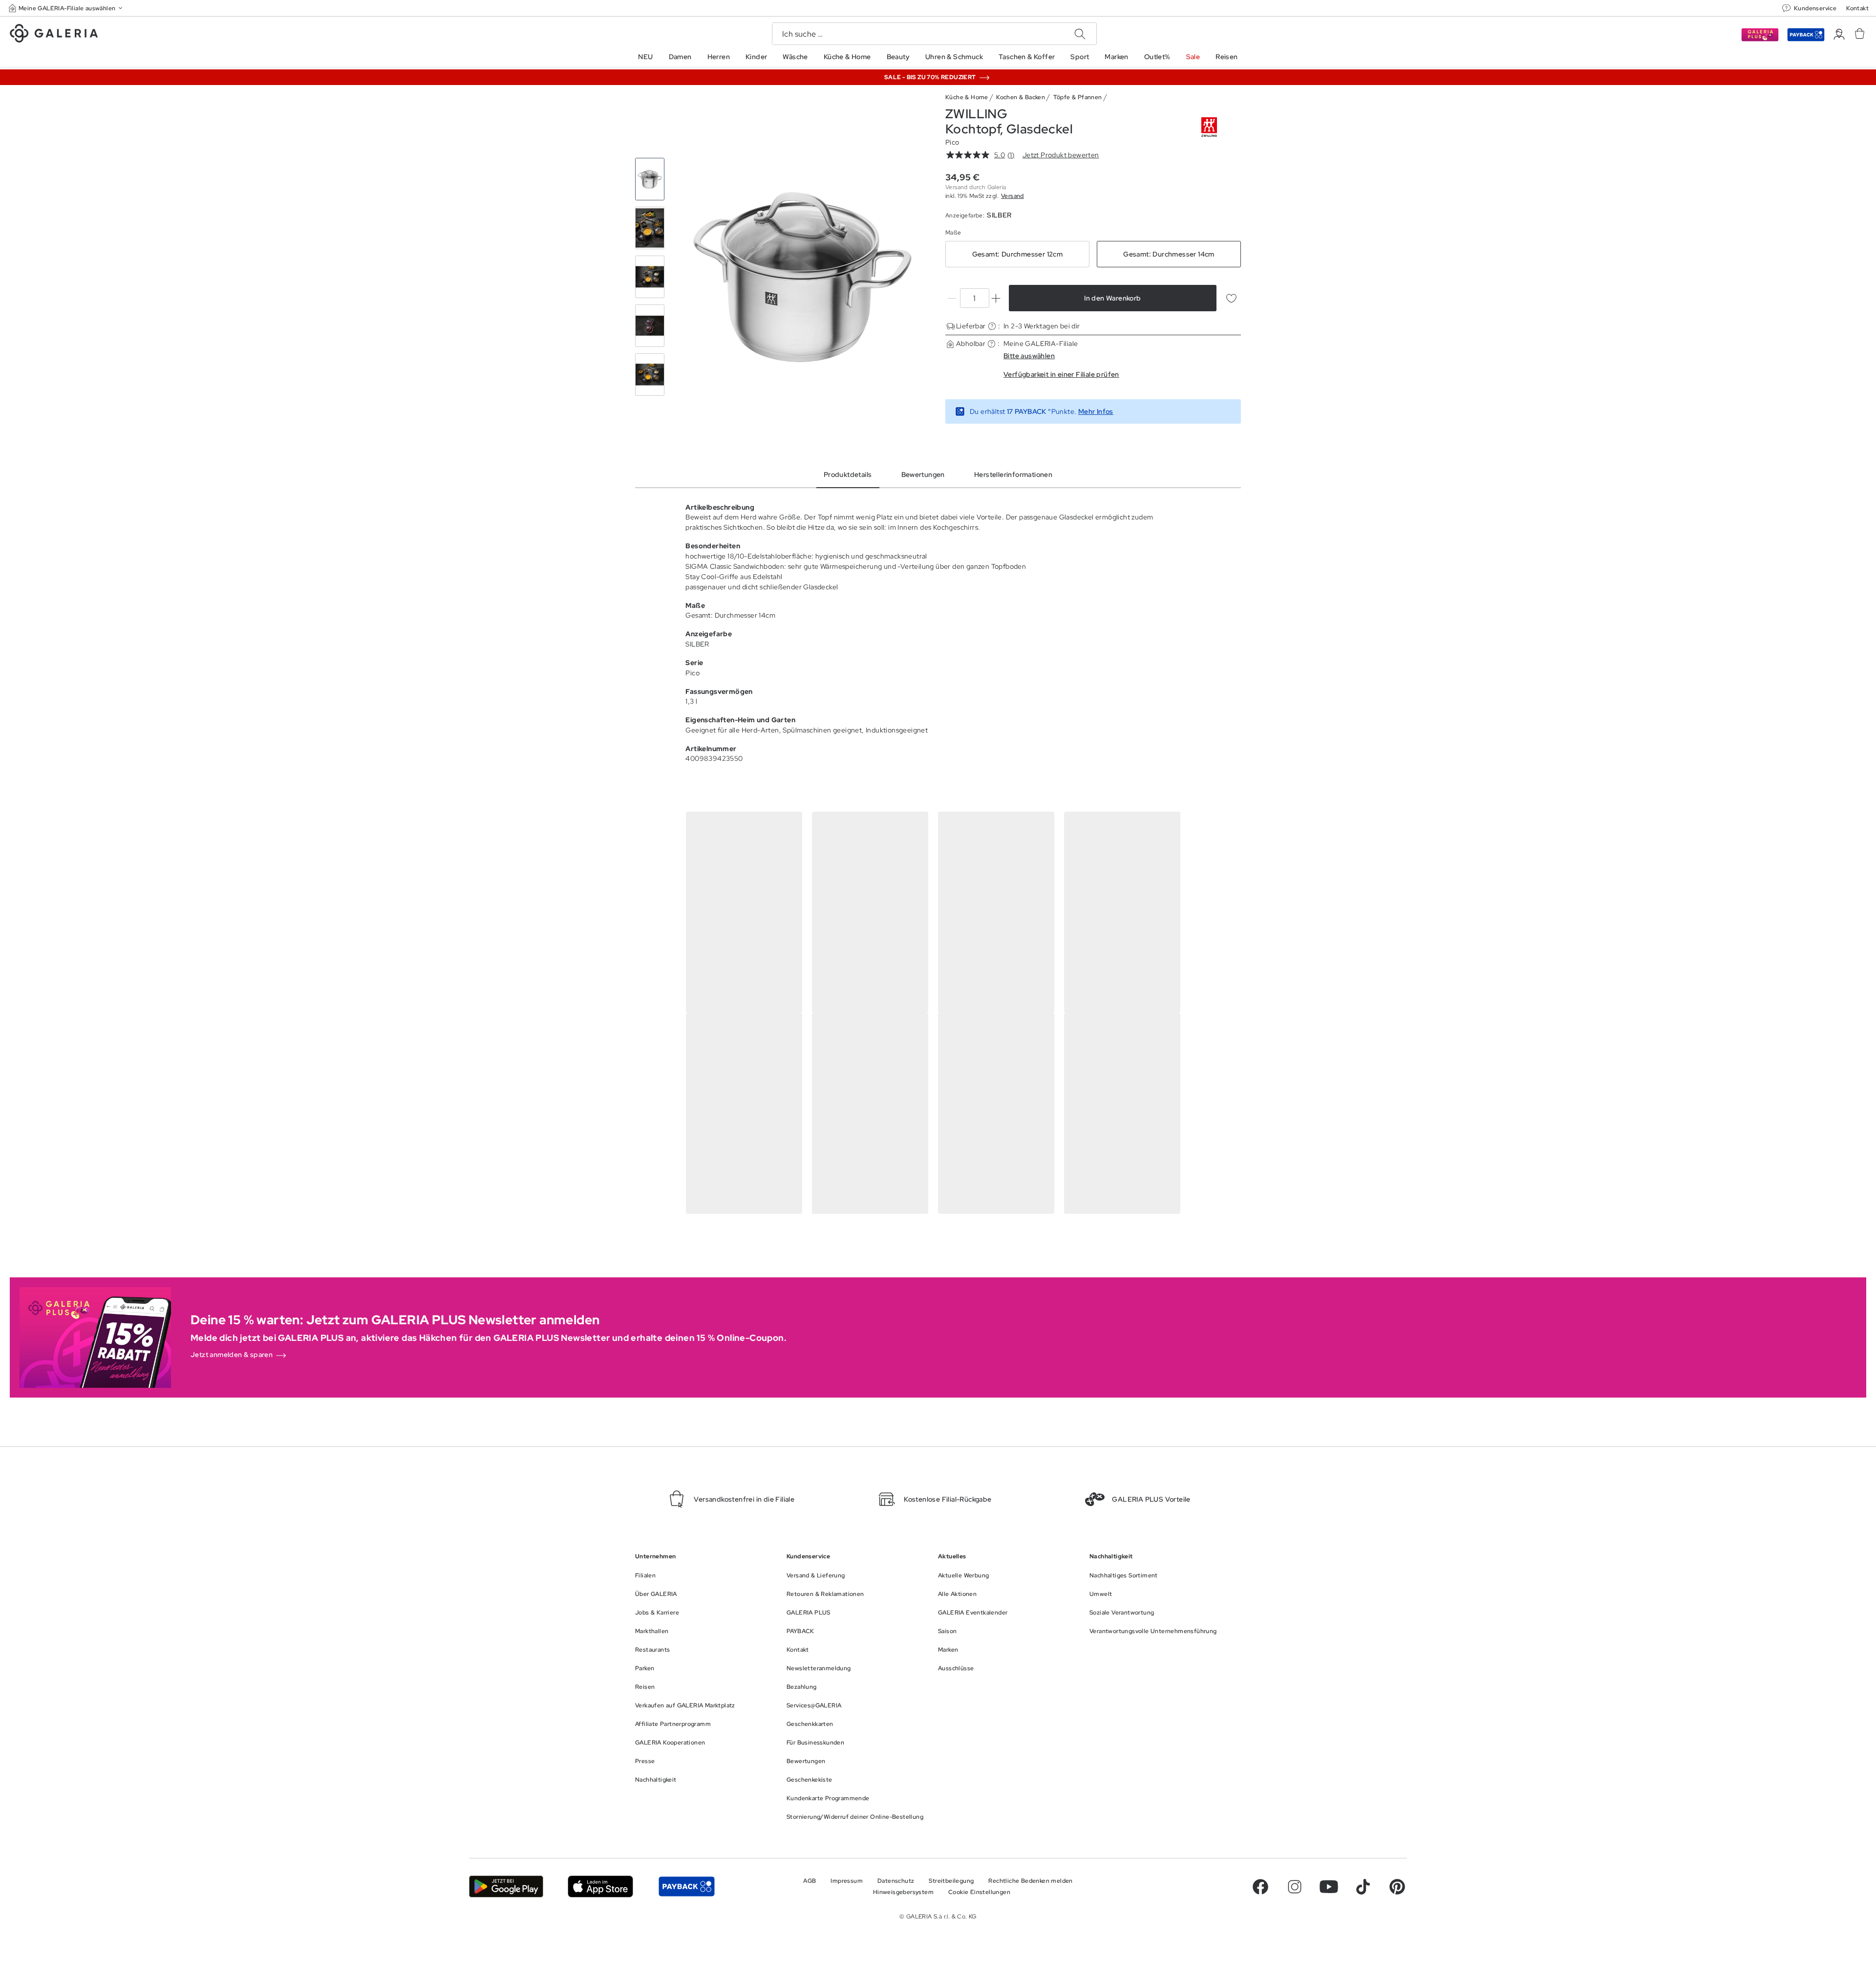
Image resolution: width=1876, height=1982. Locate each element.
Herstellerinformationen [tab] (1013, 474)
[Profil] (1839, 34)
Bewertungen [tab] (923, 474)
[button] (66, 8)
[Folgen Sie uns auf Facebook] (1260, 1887)
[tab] (802, 277)
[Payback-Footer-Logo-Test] (686, 1886)
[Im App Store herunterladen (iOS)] (601, 1886)
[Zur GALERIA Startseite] (54, 35)
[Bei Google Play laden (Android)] (506, 1886)
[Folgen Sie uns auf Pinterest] (1397, 1887)
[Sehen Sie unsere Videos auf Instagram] (1295, 1887)
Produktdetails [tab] (848, 474)
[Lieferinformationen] (992, 326)
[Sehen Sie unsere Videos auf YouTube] (1329, 1887)
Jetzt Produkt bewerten (1061, 155)
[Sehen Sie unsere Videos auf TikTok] (1363, 1887)
